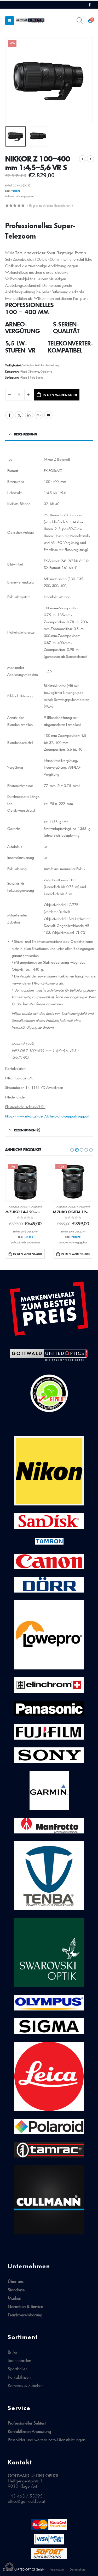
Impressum (57, 2569)
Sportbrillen (18, 2369)
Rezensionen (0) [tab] (27, 1130)
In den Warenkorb (60, 395)
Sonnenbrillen (19, 2360)
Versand (16, 191)
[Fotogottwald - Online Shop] (30, 20)
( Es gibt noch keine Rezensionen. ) (50, 206)
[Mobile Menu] (10, 21)
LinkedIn (29, 415)
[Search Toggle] (80, 21)
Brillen (13, 2352)
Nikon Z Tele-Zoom (31, 378)
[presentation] (12, 81)
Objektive (46, 372)
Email (48, 415)
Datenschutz (77, 2569)
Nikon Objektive (29, 372)
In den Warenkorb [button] (27, 1254)
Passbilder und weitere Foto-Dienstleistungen (47, 2440)
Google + (39, 415)
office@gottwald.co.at (26, 2501)
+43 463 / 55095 (25, 2496)
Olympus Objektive (31, 1207)
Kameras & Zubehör (25, 2385)
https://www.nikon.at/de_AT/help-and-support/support (47, 1116)
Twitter (19, 415)
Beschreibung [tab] (26, 434)
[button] (72, 1150)
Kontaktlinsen (19, 2377)
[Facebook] (90, 5)
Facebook (9, 415)
